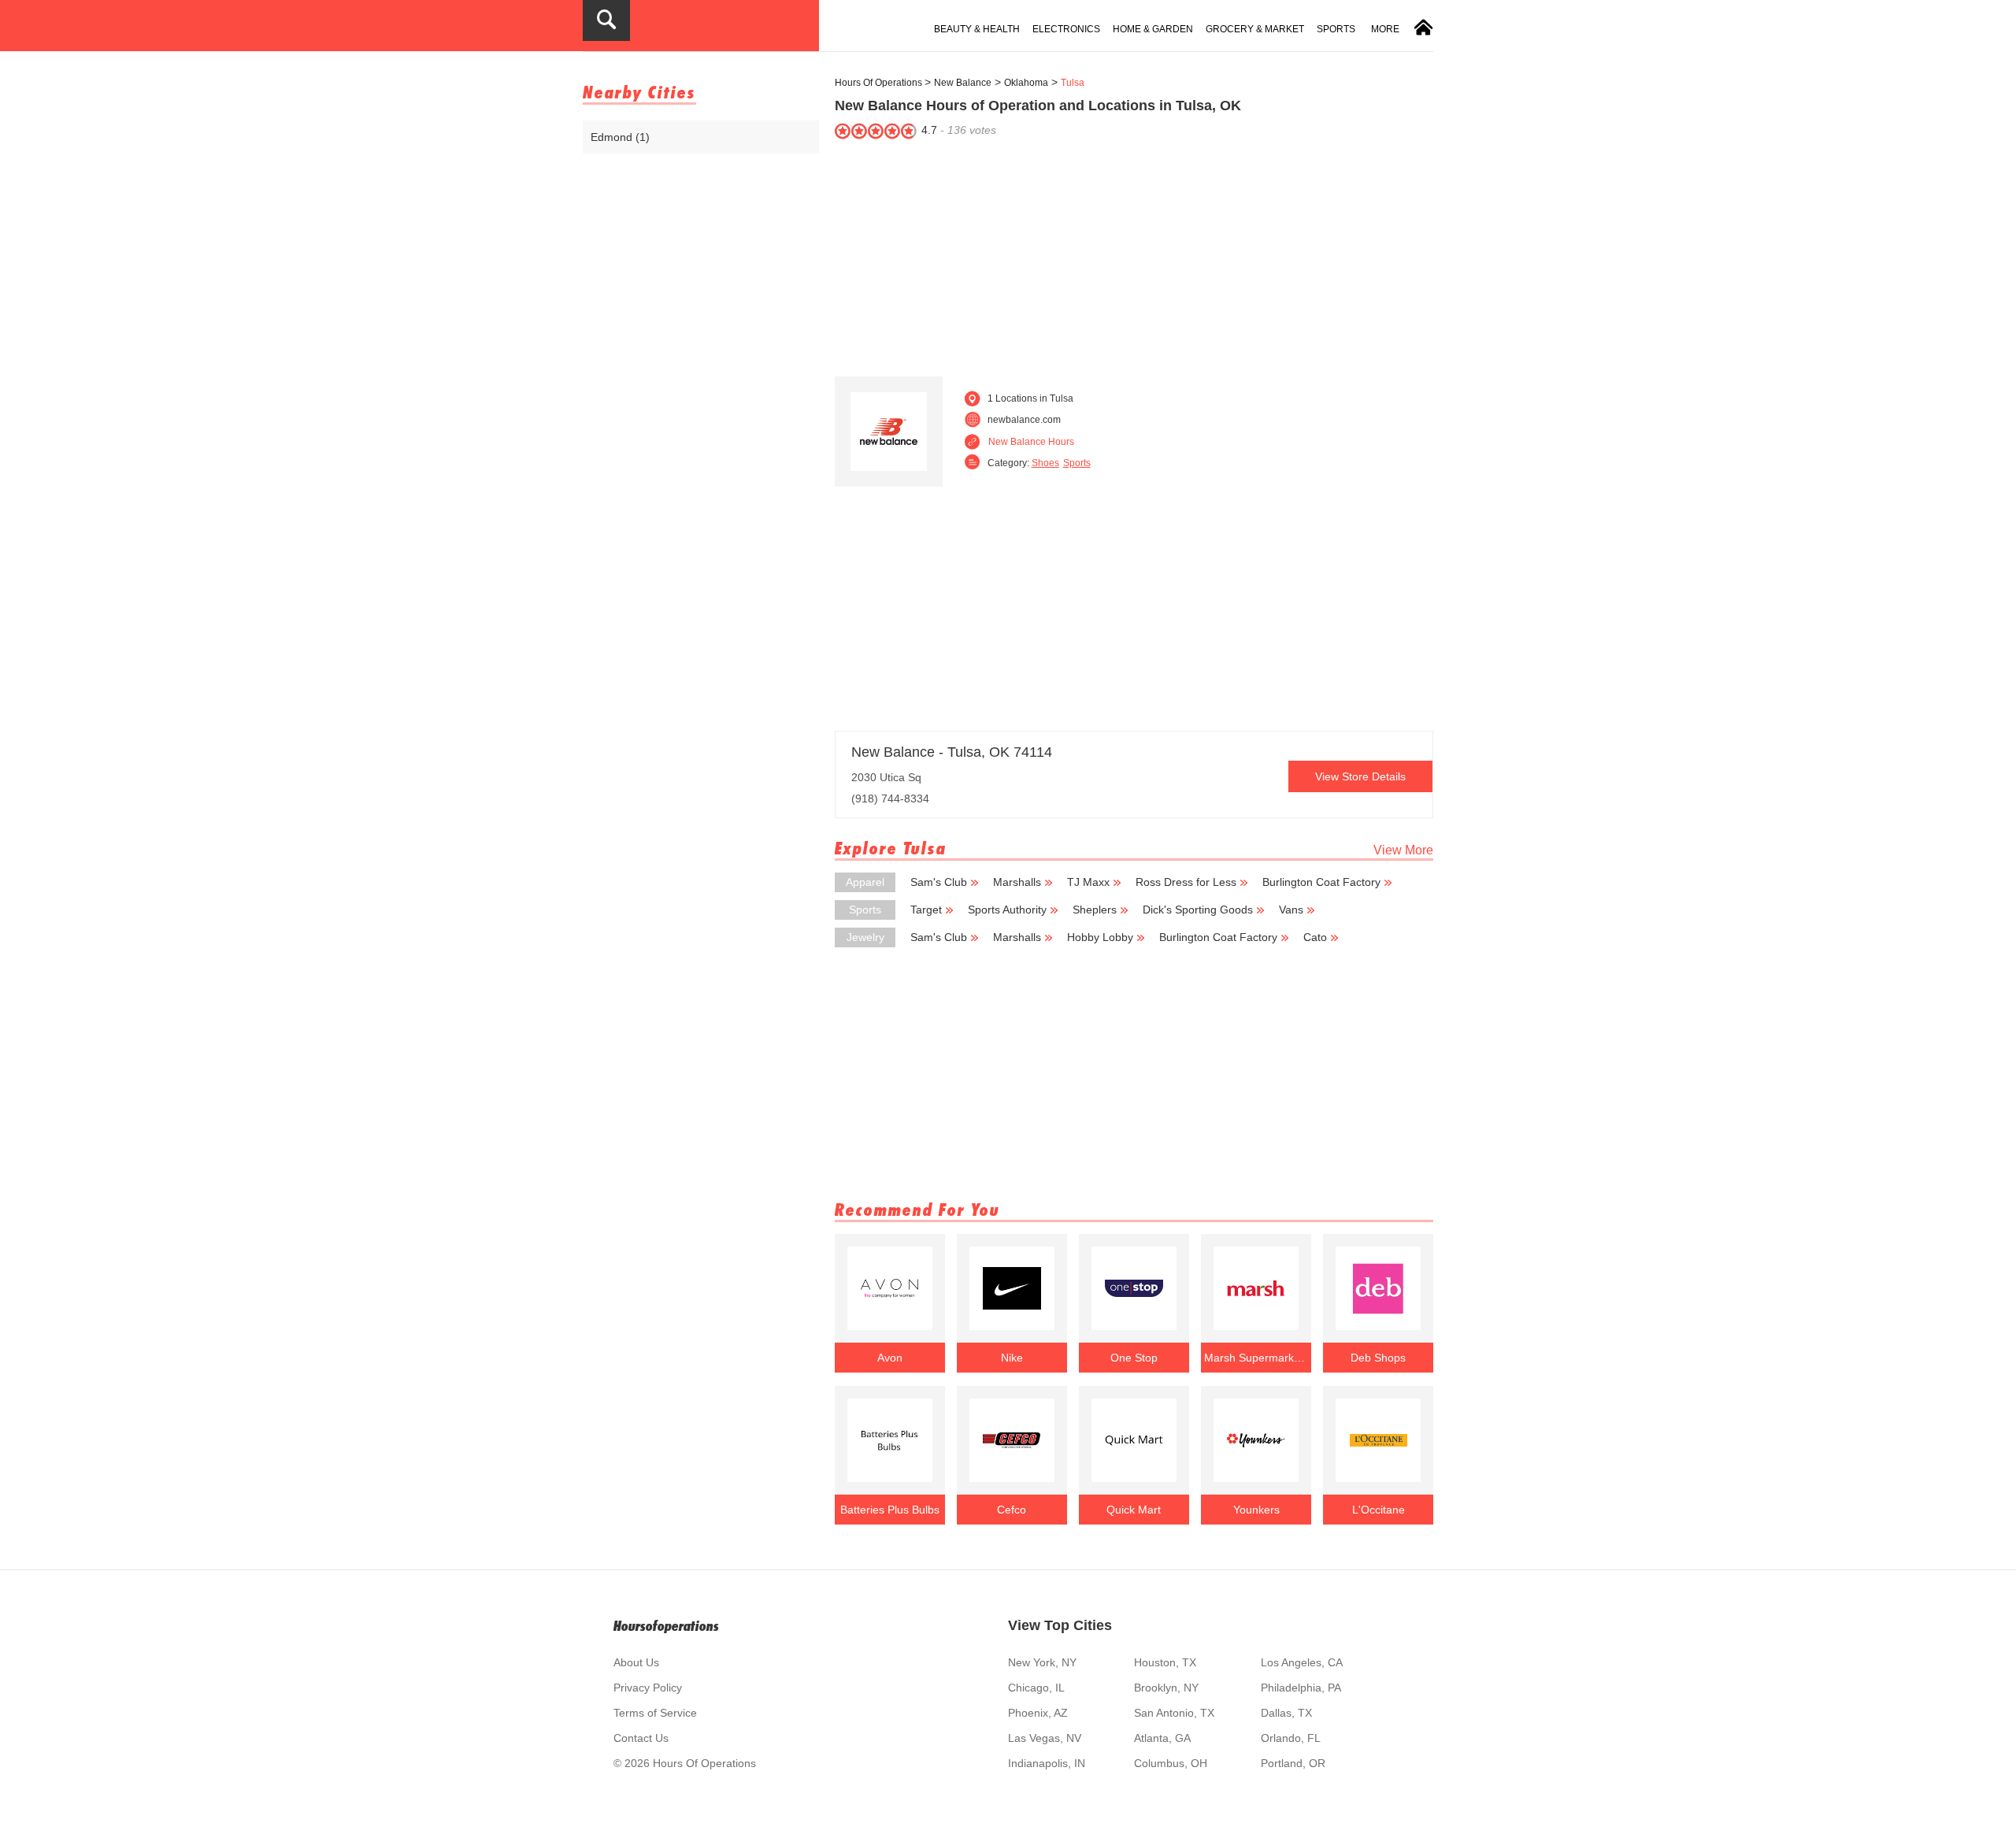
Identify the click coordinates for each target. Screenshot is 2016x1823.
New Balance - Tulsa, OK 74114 (952, 752)
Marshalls (1017, 882)
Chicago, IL (1036, 1688)
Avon (890, 1358)
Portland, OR (1293, 1763)
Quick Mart (1134, 1510)
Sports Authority (1007, 910)
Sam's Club (939, 882)
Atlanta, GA (1162, 1738)
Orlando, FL (1291, 1738)
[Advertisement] (1134, 254)
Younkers (1256, 1510)
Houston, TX (1165, 1662)
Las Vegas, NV (1045, 1738)
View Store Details (1360, 776)
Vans (1291, 910)
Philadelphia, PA (1301, 1688)
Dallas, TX (1286, 1713)
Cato (1315, 937)
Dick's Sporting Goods (1198, 910)
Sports (1336, 29)
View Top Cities (1060, 1625)
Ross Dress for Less (1186, 882)
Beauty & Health (977, 29)
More (1385, 29)
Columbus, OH (1171, 1763)
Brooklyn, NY (1166, 1688)
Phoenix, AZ (1038, 1713)
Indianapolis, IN (1047, 1763)
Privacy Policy (648, 1688)
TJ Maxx (1088, 882)
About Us (636, 1662)
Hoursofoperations (666, 1626)
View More (1403, 850)
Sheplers (1095, 910)
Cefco (1012, 1510)
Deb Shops (1378, 1358)
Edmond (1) (620, 137)
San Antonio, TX (1174, 1713)
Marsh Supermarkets (1256, 1358)
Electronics (1066, 29)
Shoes (1045, 463)
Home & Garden (1153, 29)
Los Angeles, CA (1302, 1662)
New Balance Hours (1031, 442)
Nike (1012, 1358)
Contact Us (641, 1738)
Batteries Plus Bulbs (890, 1510)
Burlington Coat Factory (1321, 882)
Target (926, 910)
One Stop (1134, 1358)
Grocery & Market (1255, 29)
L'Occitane (1379, 1510)
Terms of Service (655, 1713)
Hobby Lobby (1100, 937)
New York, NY (1042, 1662)
